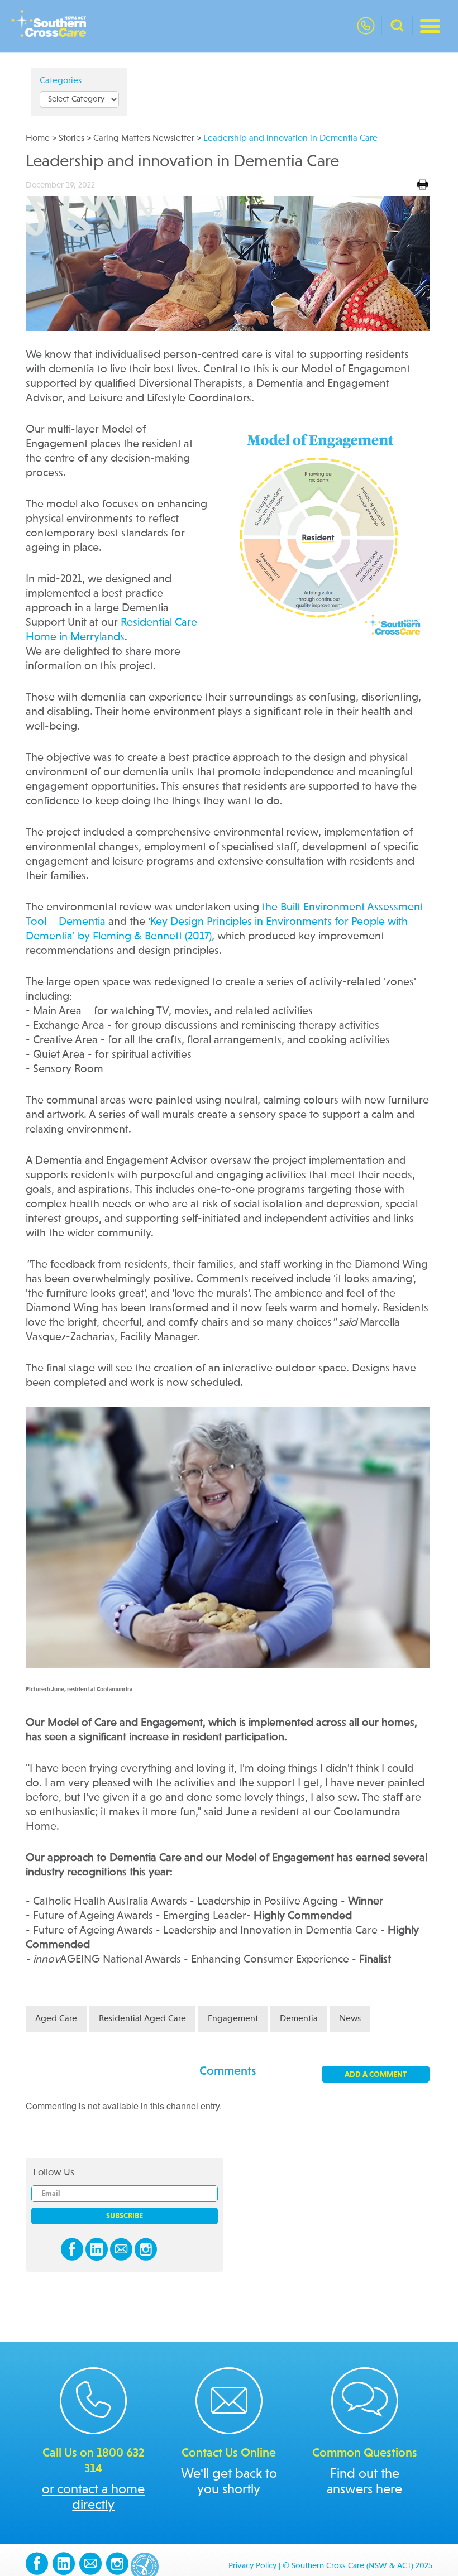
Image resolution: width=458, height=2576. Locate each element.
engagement (233, 2019)
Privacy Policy (252, 2566)
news (350, 2019)
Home (38, 138)
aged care (56, 2019)
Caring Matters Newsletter (144, 138)
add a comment (376, 2075)
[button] (398, 26)
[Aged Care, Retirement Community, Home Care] (49, 27)
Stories (71, 138)
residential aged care (142, 2019)
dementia (299, 2019)
